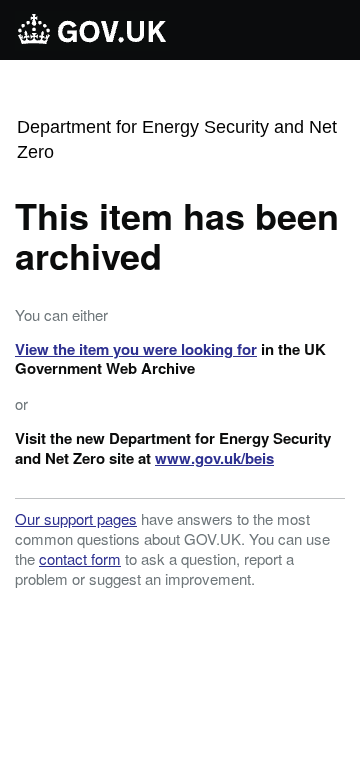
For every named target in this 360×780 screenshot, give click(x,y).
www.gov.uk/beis (214, 458)
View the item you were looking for (136, 349)
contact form (80, 558)
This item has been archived (177, 235)
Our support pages (76, 518)
